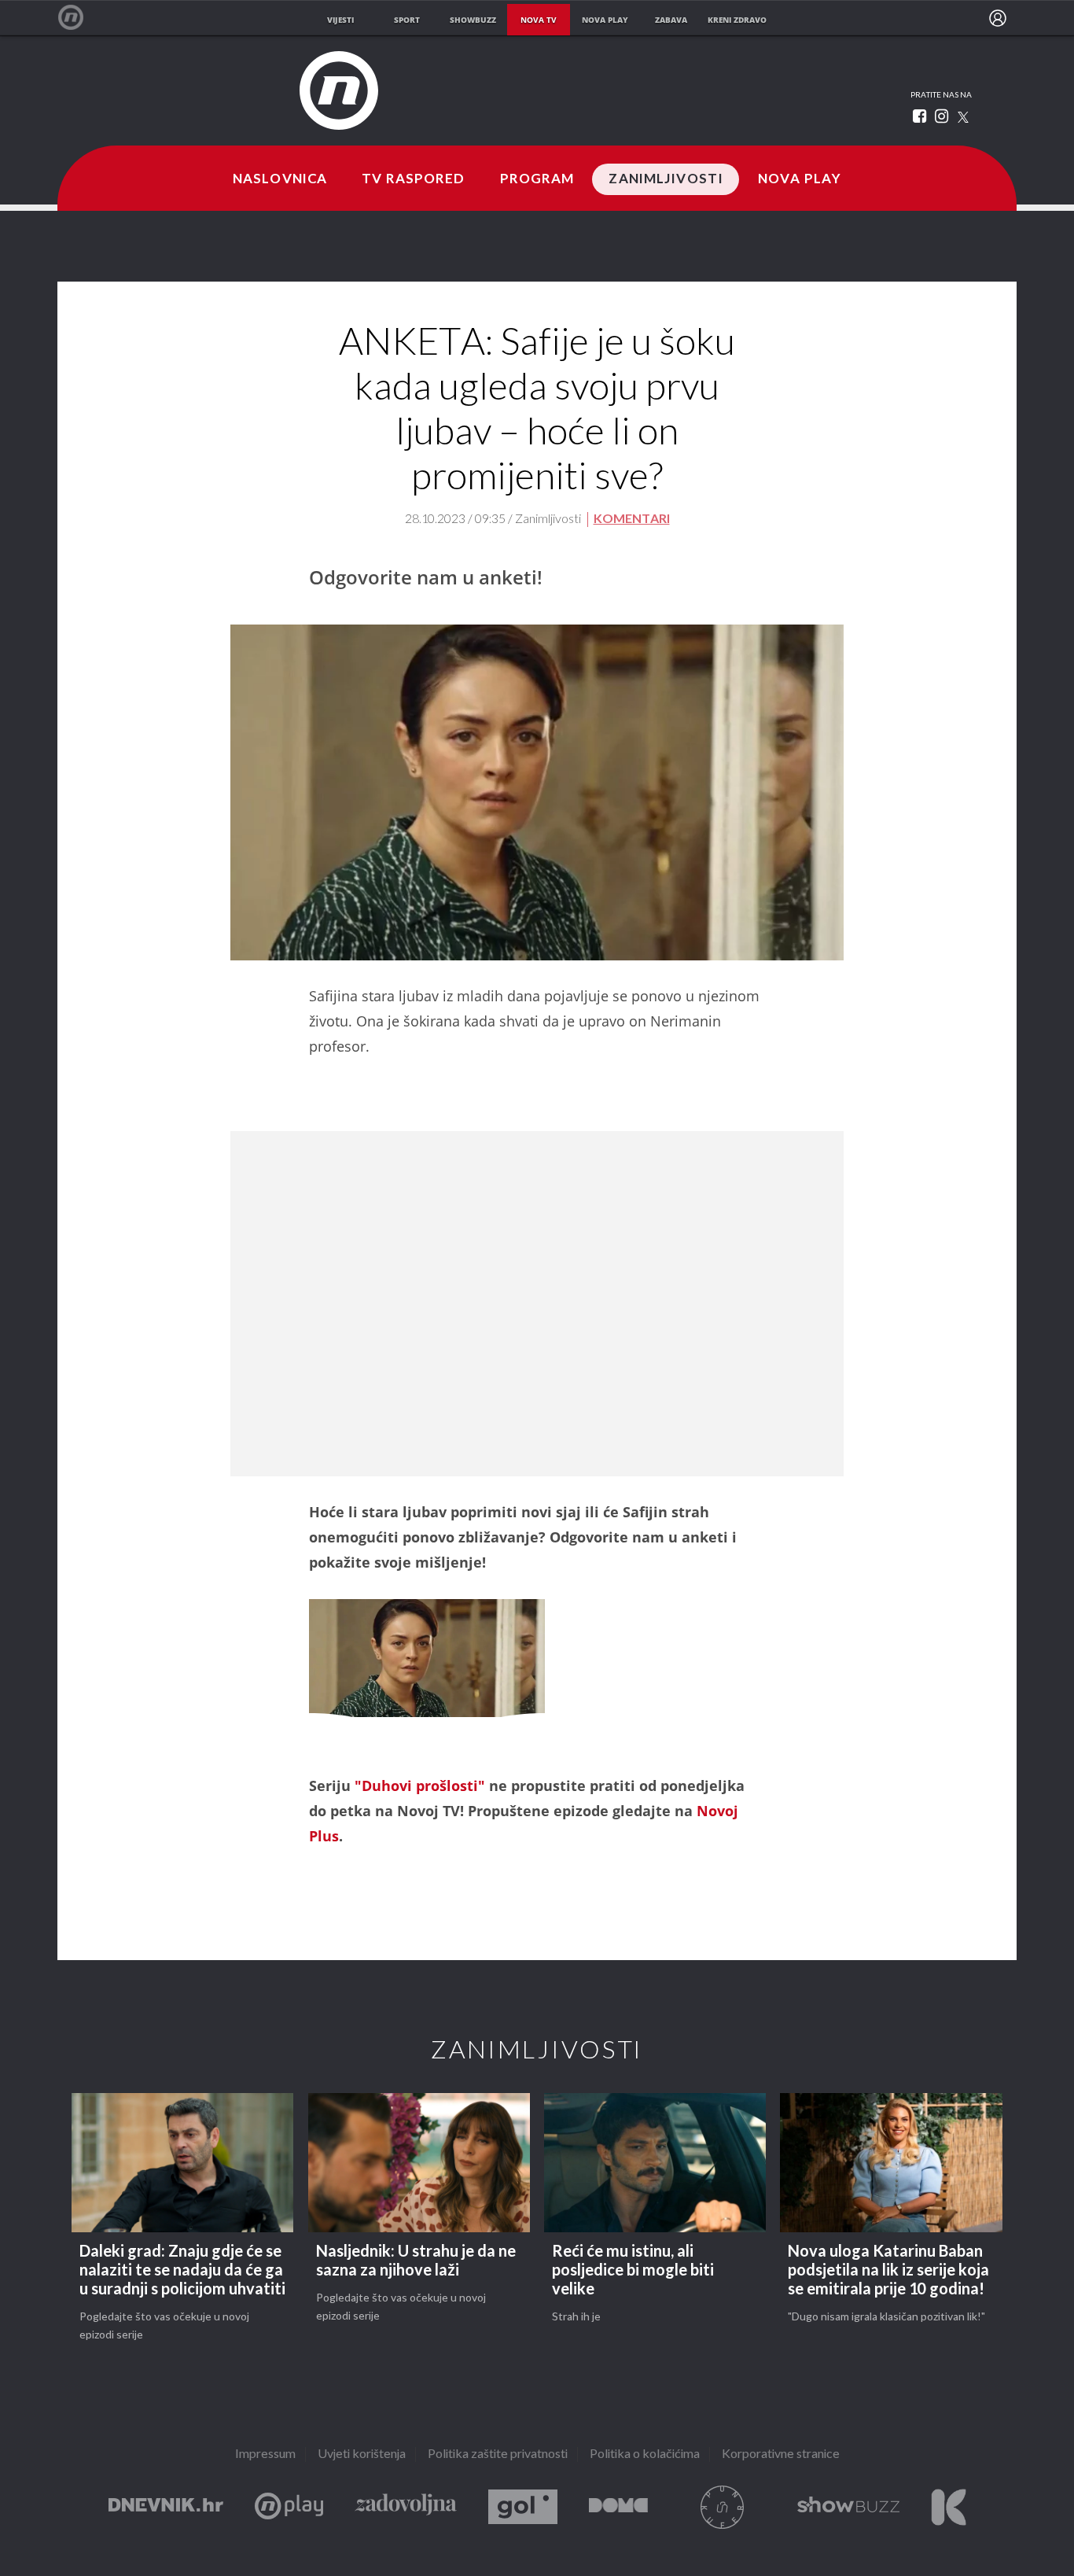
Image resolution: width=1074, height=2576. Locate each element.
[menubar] (998, 18)
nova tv (539, 20)
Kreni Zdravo (949, 2507)
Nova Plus (289, 2507)
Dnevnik (166, 2507)
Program (537, 179)
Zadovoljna (406, 2507)
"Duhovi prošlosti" (420, 1786)
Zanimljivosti (666, 179)
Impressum (265, 2454)
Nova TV (79, 18)
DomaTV (618, 2507)
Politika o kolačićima (645, 2454)
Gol (523, 2507)
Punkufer (723, 2507)
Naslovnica (280, 179)
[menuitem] (998, 18)
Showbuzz (848, 2507)
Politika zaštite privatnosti (498, 2454)
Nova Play (800, 179)
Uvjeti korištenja (362, 2454)
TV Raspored (413, 179)
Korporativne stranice (781, 2454)
